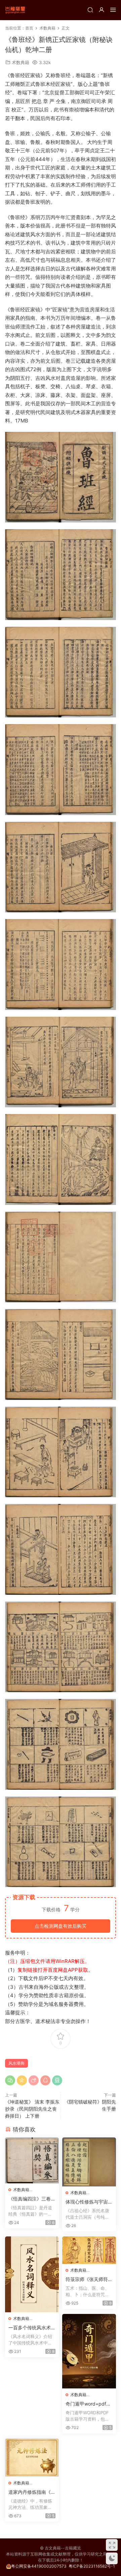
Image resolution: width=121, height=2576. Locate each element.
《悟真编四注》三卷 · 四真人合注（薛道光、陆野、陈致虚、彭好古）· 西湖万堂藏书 (32, 2199)
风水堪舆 (16, 2063)
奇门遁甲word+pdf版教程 (88, 2404)
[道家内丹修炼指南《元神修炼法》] (32, 2457)
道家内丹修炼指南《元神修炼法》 (32, 2492)
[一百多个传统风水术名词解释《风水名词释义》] (32, 2274)
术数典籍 (21, 62)
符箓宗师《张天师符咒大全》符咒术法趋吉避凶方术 (89, 2280)
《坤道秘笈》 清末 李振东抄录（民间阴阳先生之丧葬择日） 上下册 (32, 2109)
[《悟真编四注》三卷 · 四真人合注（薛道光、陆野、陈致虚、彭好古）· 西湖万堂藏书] (32, 2160)
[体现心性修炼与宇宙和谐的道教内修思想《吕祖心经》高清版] (89, 2162)
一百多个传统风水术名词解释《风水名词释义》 (32, 2328)
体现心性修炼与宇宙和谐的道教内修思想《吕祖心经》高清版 (89, 2202)
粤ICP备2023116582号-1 (92, 2566)
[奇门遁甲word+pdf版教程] (89, 2351)
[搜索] (90, 10)
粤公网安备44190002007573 (39, 2566)
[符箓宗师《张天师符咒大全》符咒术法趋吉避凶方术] (89, 2250)
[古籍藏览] (15, 10)
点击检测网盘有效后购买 (61, 1926)
